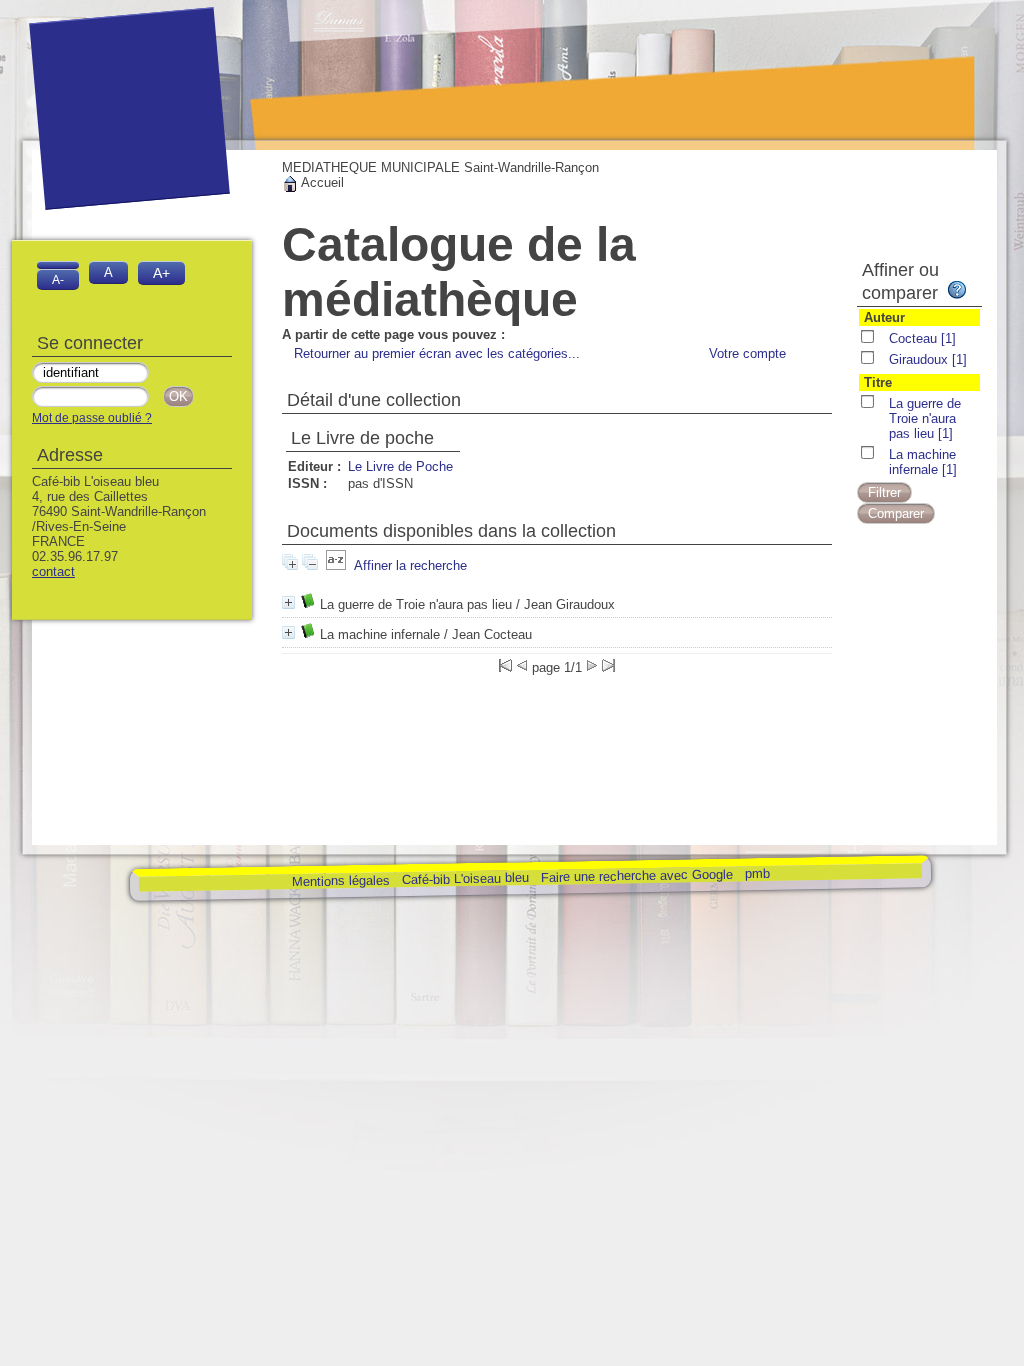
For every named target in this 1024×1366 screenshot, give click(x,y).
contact (53, 571)
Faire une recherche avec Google (636, 875)
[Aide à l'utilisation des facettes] (957, 290)
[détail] (288, 602)
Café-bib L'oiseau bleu (466, 878)
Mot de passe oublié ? (92, 418)
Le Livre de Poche (400, 466)
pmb (756, 873)
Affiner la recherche (410, 565)
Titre (878, 382)
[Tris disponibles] (336, 565)
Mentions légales (340, 880)
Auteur (884, 317)
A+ (161, 273)
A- (58, 279)
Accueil (321, 182)
